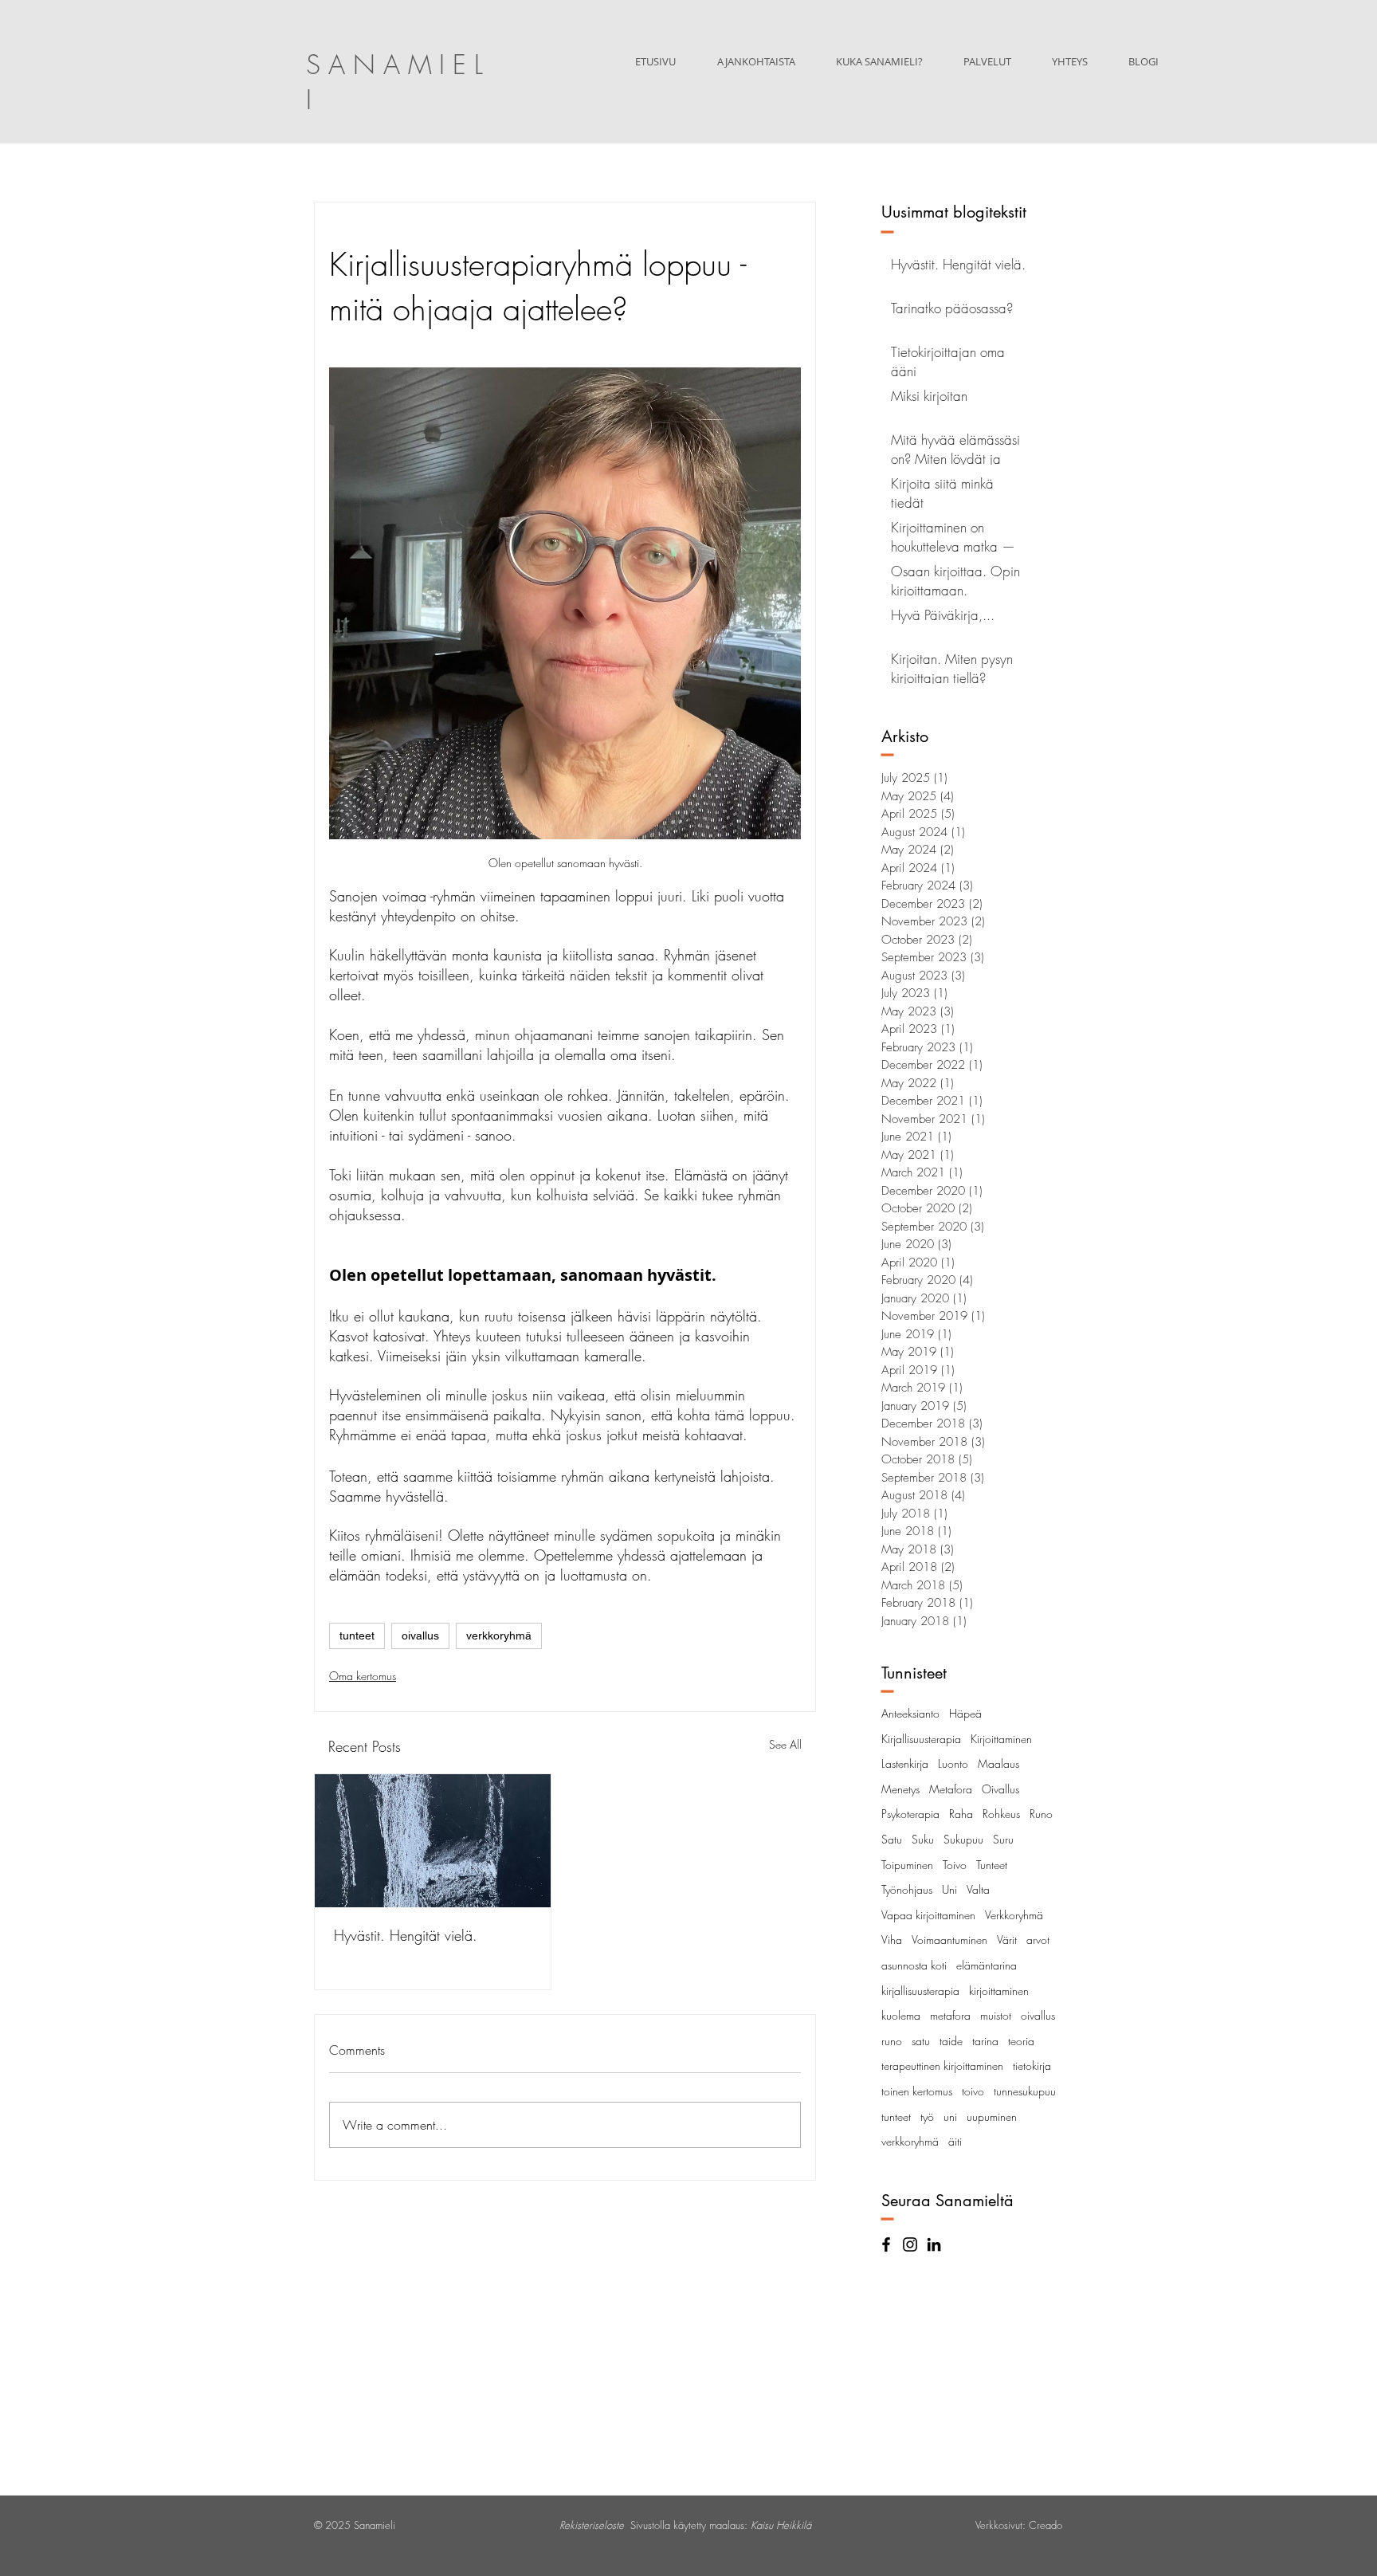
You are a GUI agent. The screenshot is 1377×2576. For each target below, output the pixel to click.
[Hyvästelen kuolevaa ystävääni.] (433, 1841)
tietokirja (1032, 2066)
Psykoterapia (910, 1814)
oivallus (420, 1636)
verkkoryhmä (499, 1636)
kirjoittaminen (999, 1991)
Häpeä (965, 1713)
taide (951, 2041)
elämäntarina (987, 1965)
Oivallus (1000, 1789)
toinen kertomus (917, 2091)
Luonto (953, 1763)
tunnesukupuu (1025, 2091)
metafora (950, 2015)
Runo (1041, 1814)
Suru (1003, 1839)
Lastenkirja (905, 1763)
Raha (961, 1814)
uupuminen (992, 2117)
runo (892, 2041)
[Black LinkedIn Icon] (934, 2244)
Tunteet (992, 1865)
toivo (973, 2091)
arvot (1038, 1940)
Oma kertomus (363, 1676)
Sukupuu (963, 1839)
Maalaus (998, 1763)
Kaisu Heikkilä (781, 2525)
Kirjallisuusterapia (921, 1739)
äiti (955, 2141)
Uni (949, 1889)
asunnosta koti (914, 1965)
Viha (892, 1940)
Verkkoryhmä (1014, 1915)
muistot (996, 2015)
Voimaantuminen (949, 1940)
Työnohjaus (907, 1889)
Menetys (900, 1789)
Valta (978, 1889)
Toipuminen (907, 1865)
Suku (923, 1839)
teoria (1021, 2041)
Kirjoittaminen (1001, 1739)
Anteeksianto (910, 1713)
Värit (1007, 1940)
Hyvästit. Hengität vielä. (406, 1935)
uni (950, 2117)
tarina (985, 2041)
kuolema (901, 2015)
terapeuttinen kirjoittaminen (942, 2066)
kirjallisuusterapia (920, 1991)
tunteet (357, 1636)
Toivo (955, 1865)
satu (921, 2041)
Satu (892, 1839)
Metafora (951, 1789)
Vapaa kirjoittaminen (928, 1915)
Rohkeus (1001, 1814)
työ (927, 2117)
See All (785, 1744)
